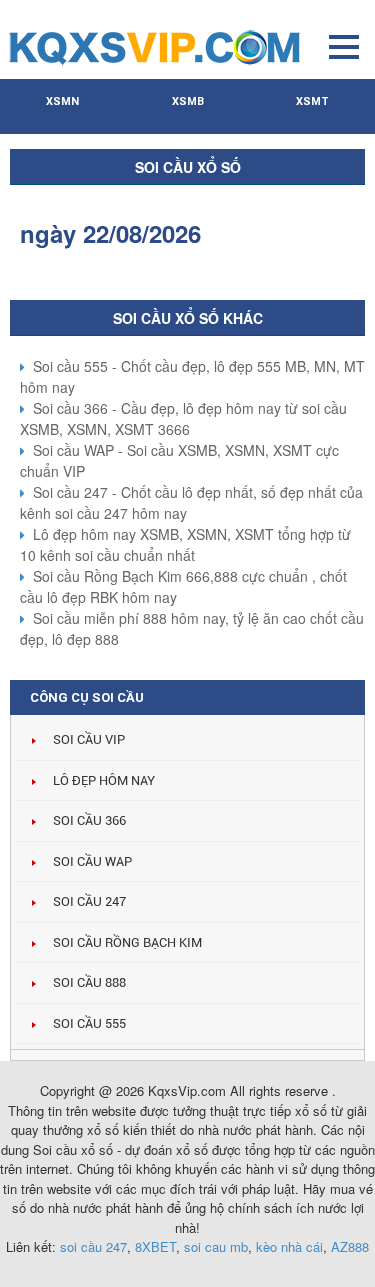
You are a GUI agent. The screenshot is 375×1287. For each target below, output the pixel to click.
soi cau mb (216, 1246)
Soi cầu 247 (89, 901)
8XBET (155, 1246)
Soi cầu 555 (89, 1023)
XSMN (62, 101)
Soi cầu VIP (89, 739)
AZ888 (350, 1246)
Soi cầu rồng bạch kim (127, 942)
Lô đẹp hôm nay (104, 780)
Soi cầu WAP (92, 861)
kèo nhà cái (289, 1246)
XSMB (188, 101)
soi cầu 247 (93, 1246)
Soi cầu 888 (89, 982)
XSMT (312, 101)
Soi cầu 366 (89, 820)
